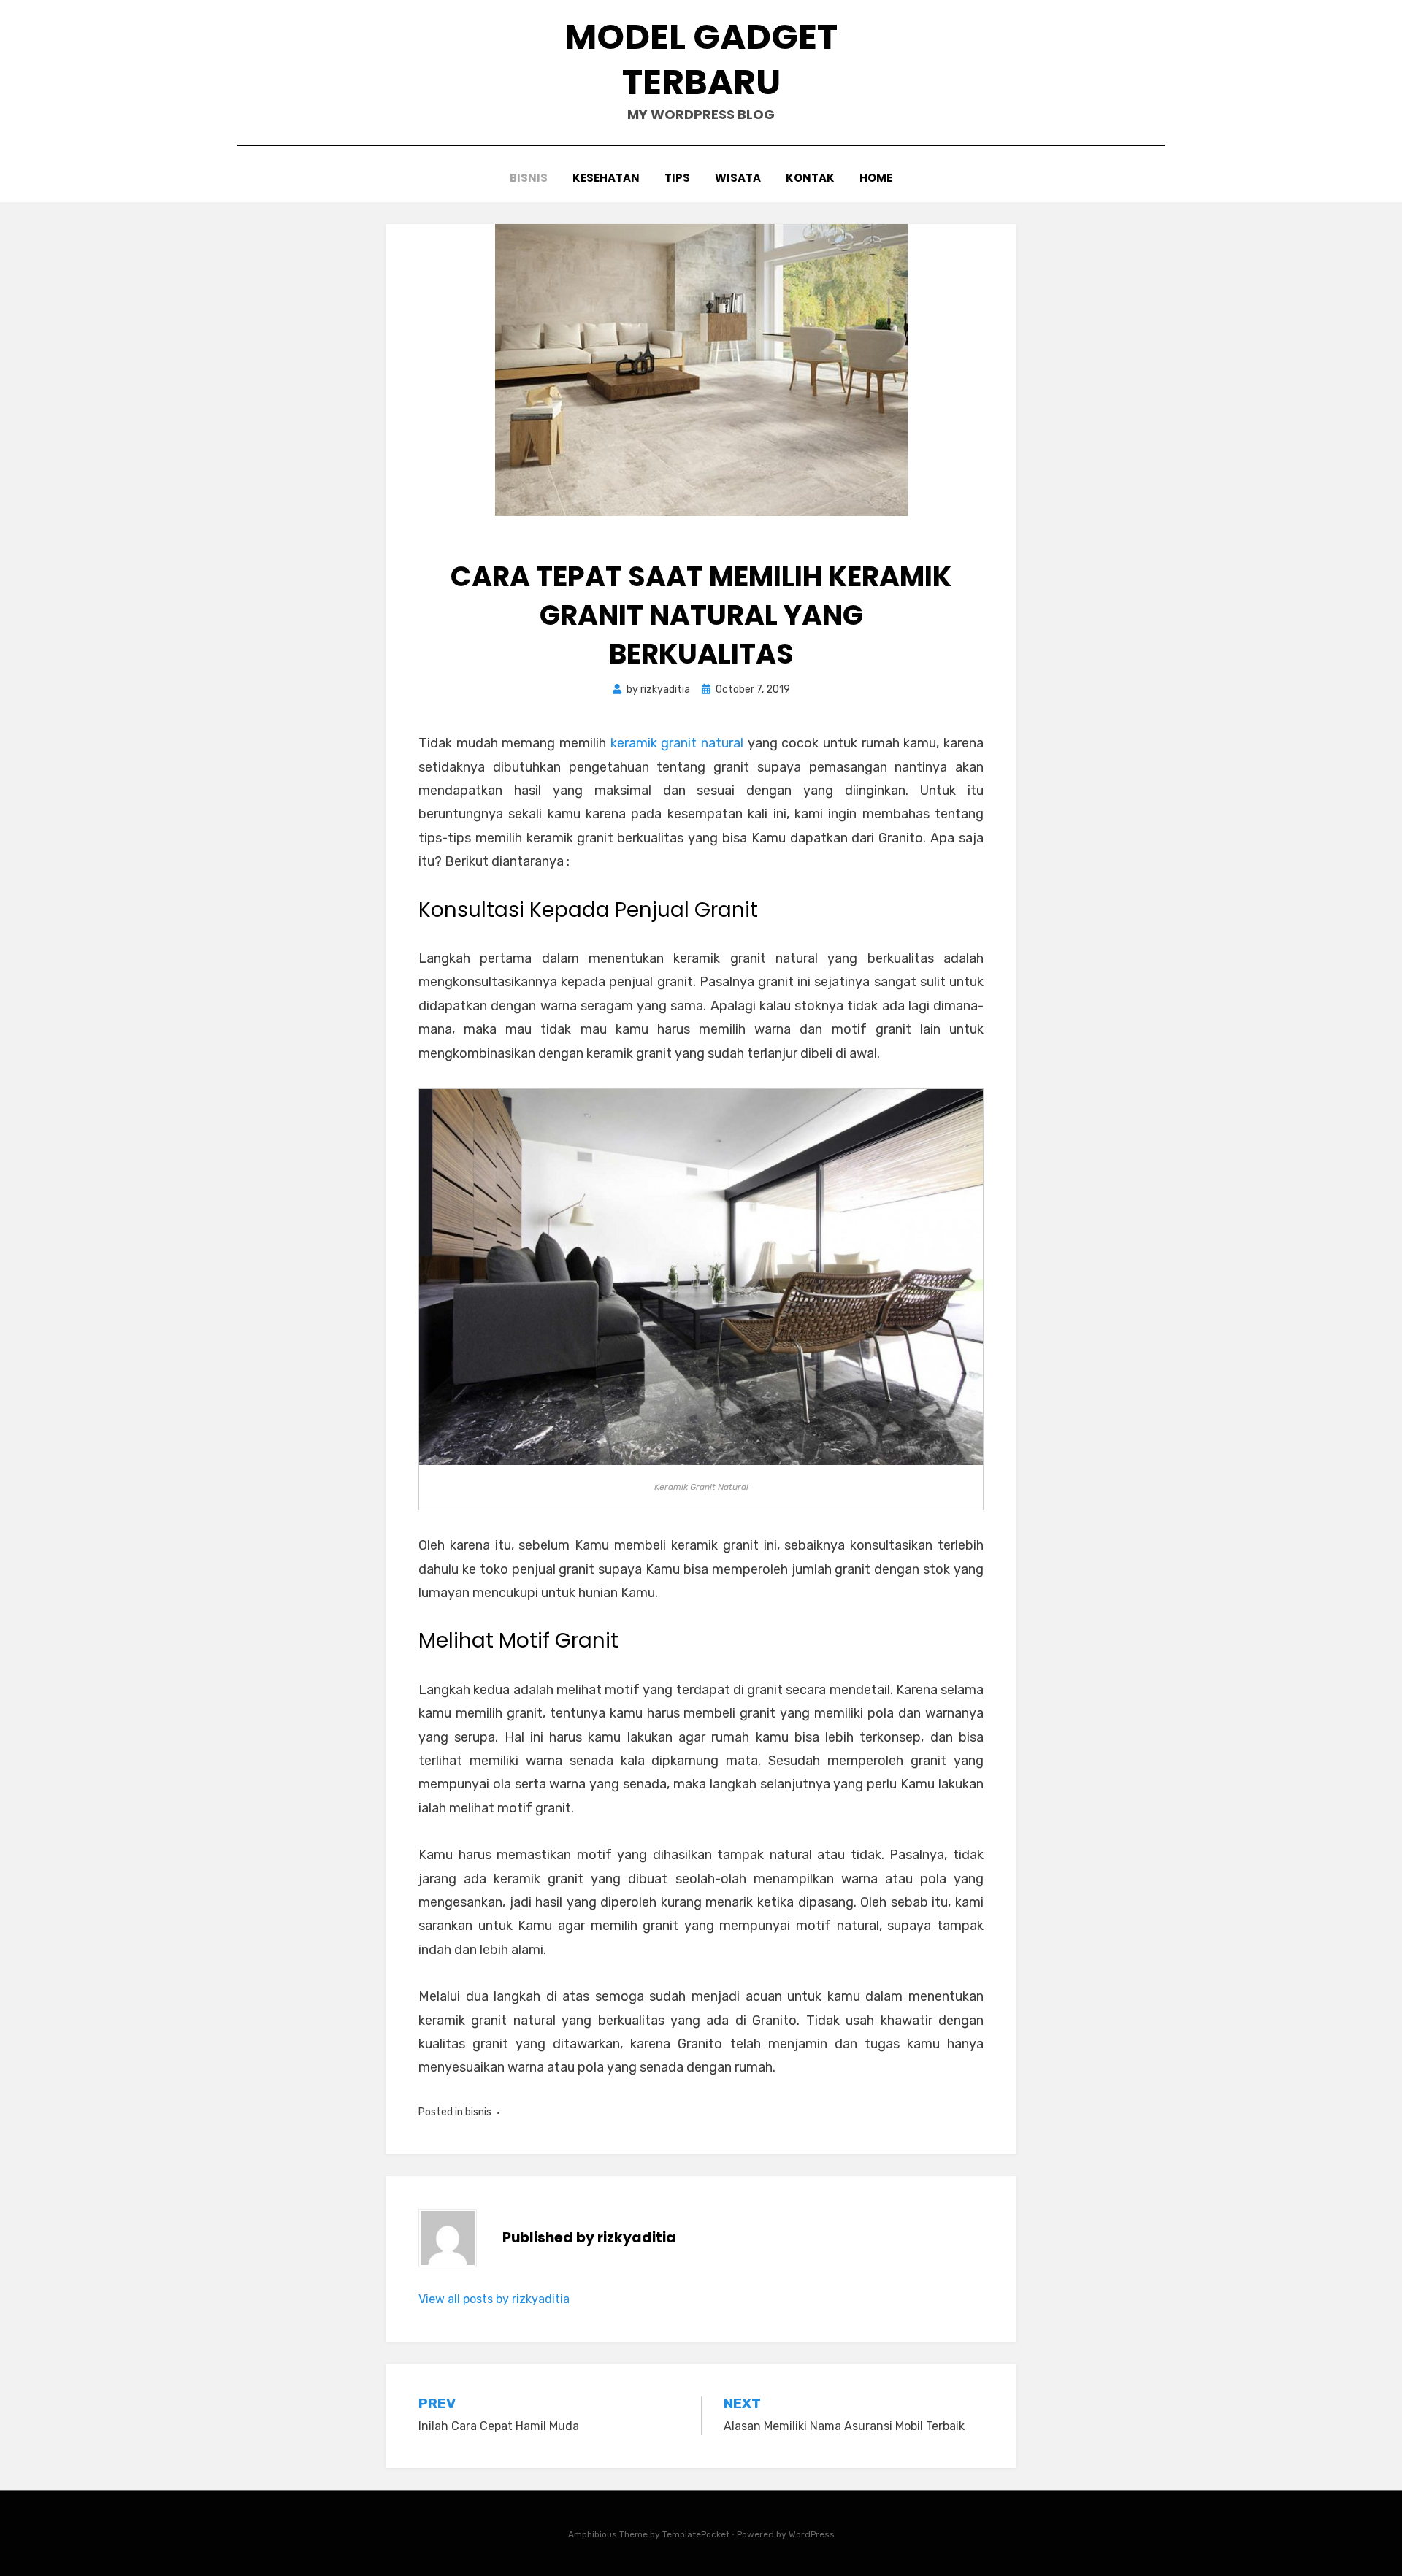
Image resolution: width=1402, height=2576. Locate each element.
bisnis (529, 178)
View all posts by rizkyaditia (494, 2299)
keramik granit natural (677, 743)
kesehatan (606, 178)
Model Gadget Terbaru (701, 59)
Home (876, 178)
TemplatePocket (696, 2534)
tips (677, 178)
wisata (738, 178)
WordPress (812, 2534)
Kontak (810, 178)
